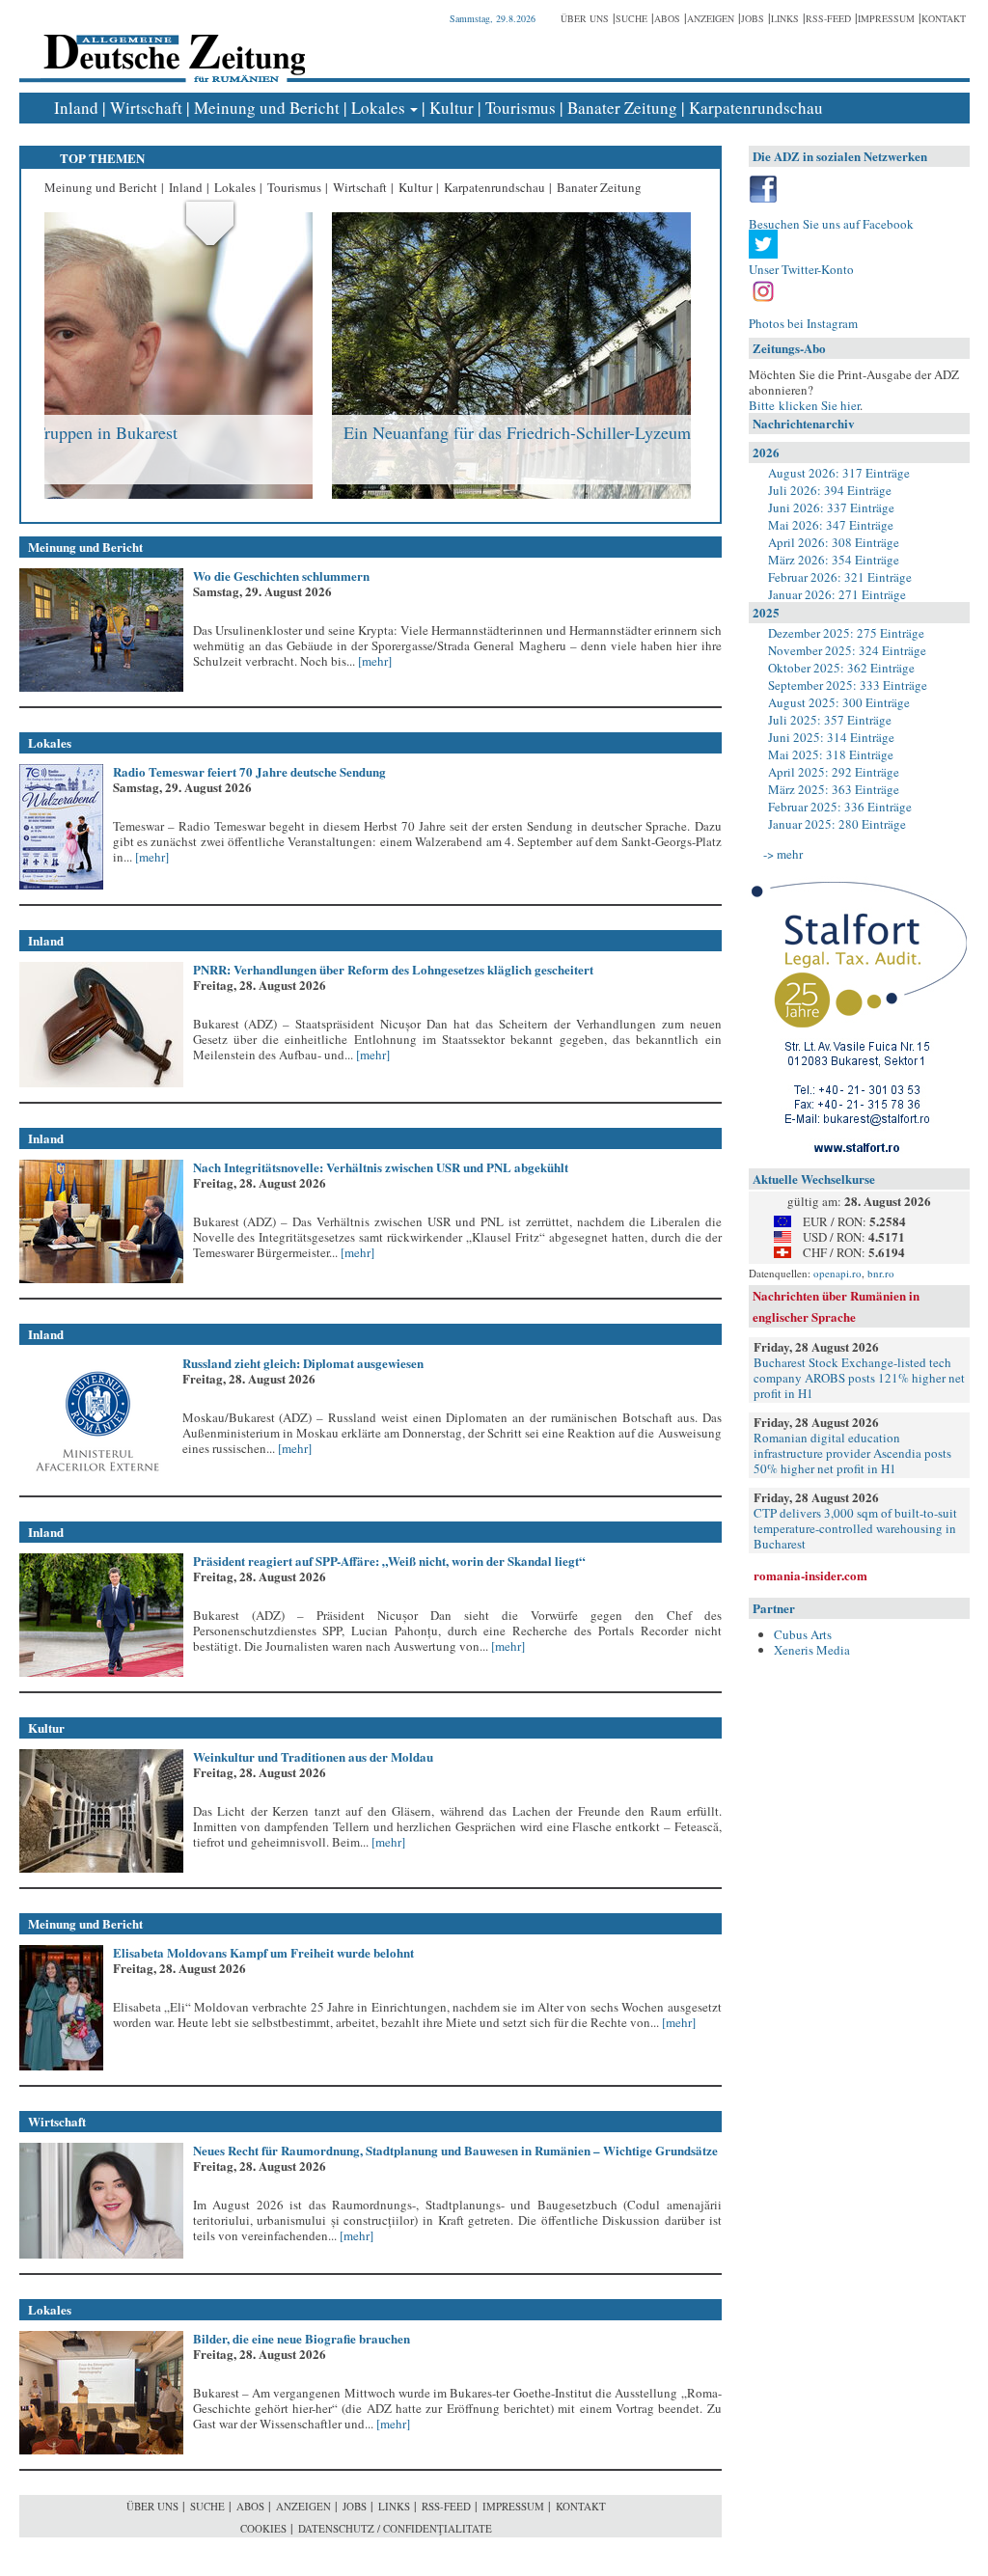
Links (785, 18)
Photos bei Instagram (803, 323)
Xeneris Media (812, 1650)
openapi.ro (837, 1273)
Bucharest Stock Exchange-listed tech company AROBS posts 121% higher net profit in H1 (859, 1378)
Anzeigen (711, 18)
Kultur (452, 108)
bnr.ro (881, 1273)
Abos (667, 18)
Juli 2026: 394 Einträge (830, 490)
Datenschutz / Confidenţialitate (395, 2528)
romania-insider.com (810, 1575)
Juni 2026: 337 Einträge (831, 507)
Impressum (886, 18)
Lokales (378, 108)
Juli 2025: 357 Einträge (830, 720)
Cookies (263, 2528)
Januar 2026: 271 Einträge (837, 594)
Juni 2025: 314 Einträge (831, 737)
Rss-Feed (828, 18)
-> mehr (783, 854)
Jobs (753, 18)
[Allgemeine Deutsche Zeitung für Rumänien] (171, 44)
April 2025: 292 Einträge (834, 772)
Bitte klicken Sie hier (804, 405)
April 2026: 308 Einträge (834, 542)
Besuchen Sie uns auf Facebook (831, 224)
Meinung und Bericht (267, 108)
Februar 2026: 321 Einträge (840, 577)
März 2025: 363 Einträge (834, 789)
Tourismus (521, 108)
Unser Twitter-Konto (801, 269)
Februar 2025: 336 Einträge (840, 807)
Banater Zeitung (622, 108)
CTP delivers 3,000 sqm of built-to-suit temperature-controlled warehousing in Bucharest (855, 1528)
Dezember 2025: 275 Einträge (846, 633)
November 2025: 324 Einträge (847, 650)
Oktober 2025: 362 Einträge (841, 668)
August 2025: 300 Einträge (839, 702)
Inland (76, 108)
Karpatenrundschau (756, 108)
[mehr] (373, 661)
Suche (631, 18)
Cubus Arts (803, 1634)
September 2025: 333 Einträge (848, 685)
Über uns (585, 18)
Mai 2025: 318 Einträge (831, 754)
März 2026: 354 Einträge (834, 560)
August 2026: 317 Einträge (839, 473)
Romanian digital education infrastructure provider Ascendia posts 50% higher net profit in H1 (852, 1453)
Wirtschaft (146, 108)
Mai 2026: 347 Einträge (831, 525)
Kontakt (944, 18)
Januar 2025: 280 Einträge (837, 824)
